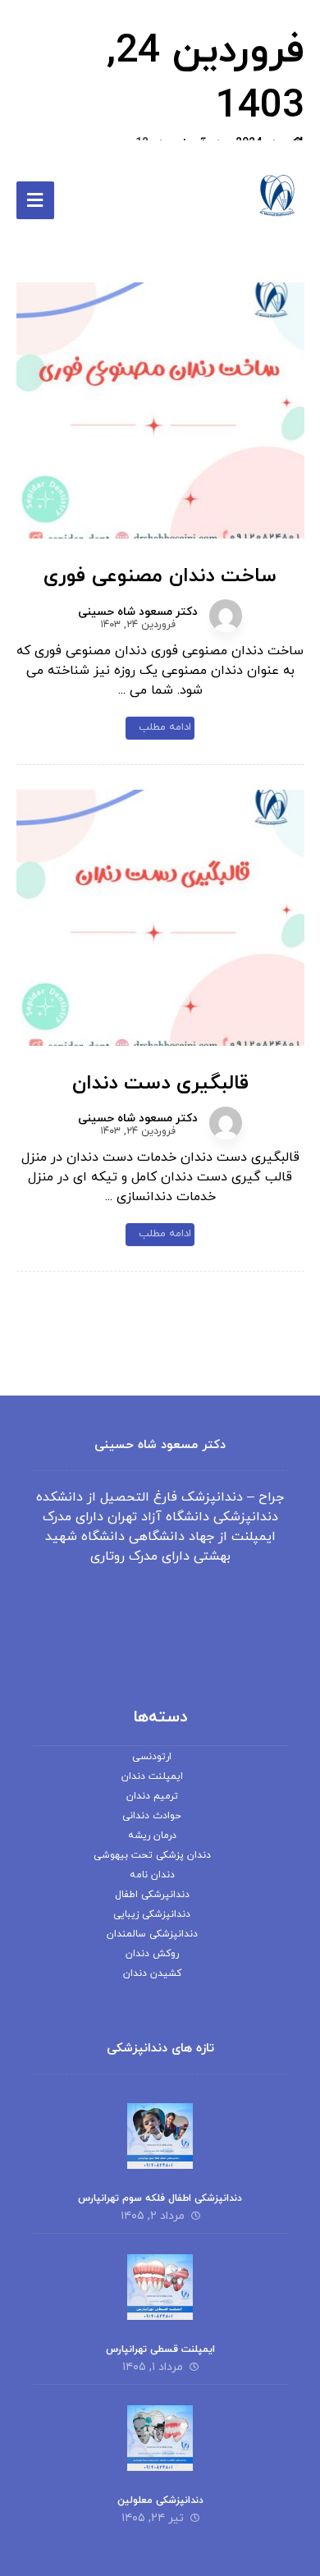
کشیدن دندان (152, 1973)
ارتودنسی (152, 1757)
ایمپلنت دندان (152, 1776)
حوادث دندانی (152, 1816)
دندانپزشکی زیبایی (152, 1914)
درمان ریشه (152, 1836)
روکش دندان (152, 1954)
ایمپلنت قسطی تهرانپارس (160, 2349)
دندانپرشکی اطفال (152, 1895)
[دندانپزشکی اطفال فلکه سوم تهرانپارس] (160, 2136)
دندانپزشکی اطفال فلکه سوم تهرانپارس (160, 2198)
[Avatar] (226, 616)
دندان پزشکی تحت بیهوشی (152, 1855)
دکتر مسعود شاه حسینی (138, 612)
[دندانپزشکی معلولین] (160, 2438)
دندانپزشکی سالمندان (152, 1934)
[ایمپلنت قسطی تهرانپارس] (160, 2287)
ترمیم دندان (152, 1796)
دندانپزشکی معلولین (160, 2500)
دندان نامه (152, 1875)
